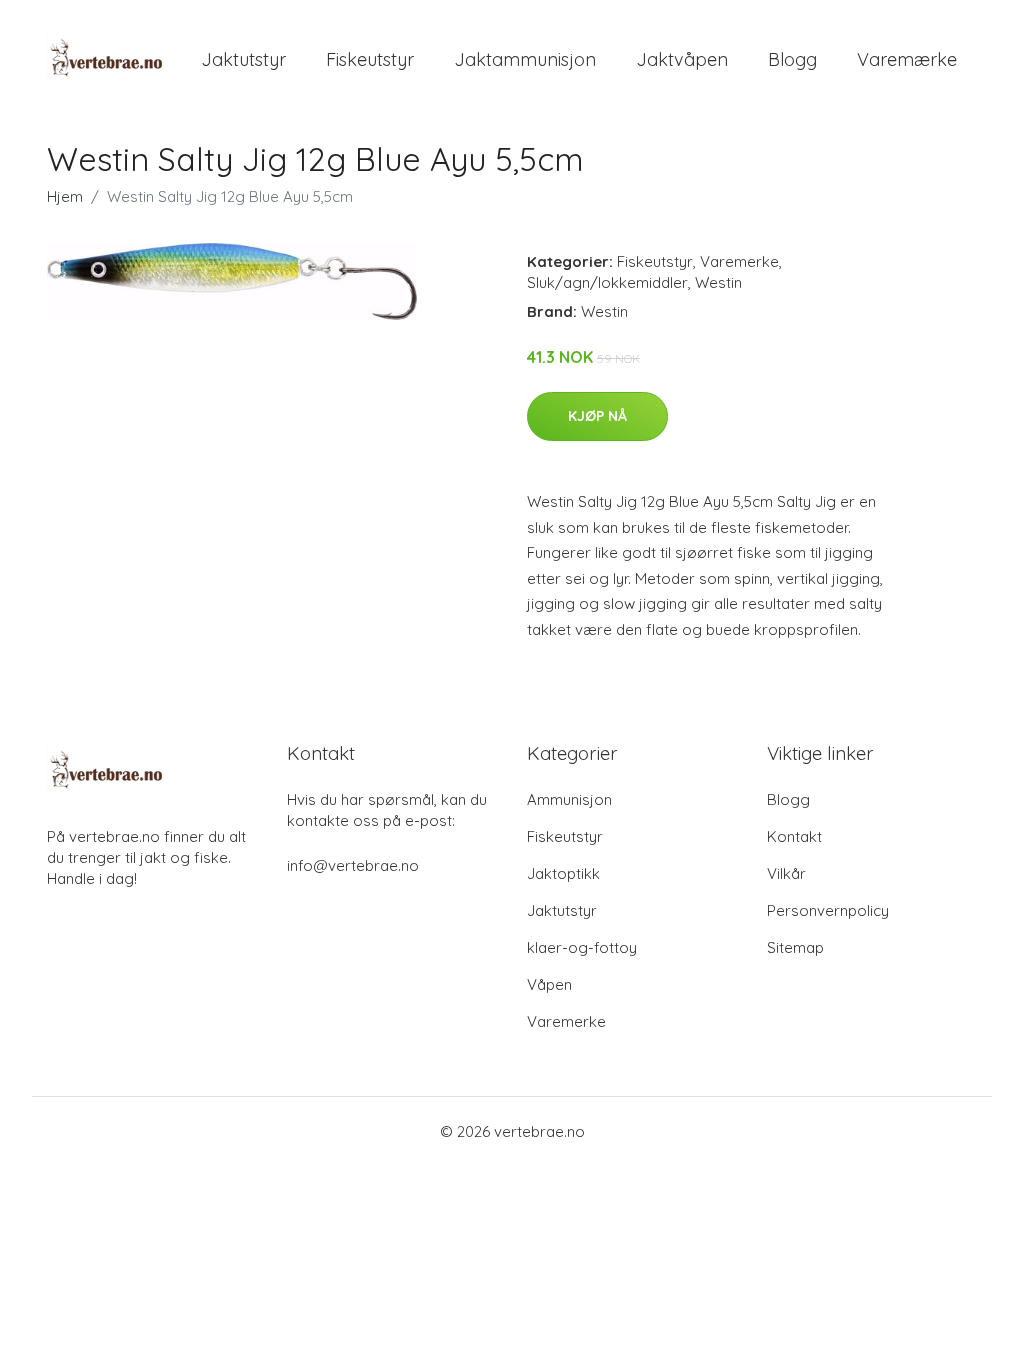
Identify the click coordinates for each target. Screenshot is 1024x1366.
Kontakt (794, 836)
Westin (718, 282)
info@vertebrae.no (353, 865)
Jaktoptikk (563, 873)
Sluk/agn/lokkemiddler (607, 282)
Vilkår (786, 873)
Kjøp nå (597, 416)
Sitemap (795, 947)
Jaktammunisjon (525, 59)
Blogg (792, 59)
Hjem (65, 196)
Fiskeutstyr (370, 59)
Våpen (549, 984)
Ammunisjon (569, 799)
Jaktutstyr (243, 59)
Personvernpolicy (828, 910)
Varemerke (739, 261)
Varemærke (907, 59)
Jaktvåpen (682, 59)
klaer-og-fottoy (582, 947)
